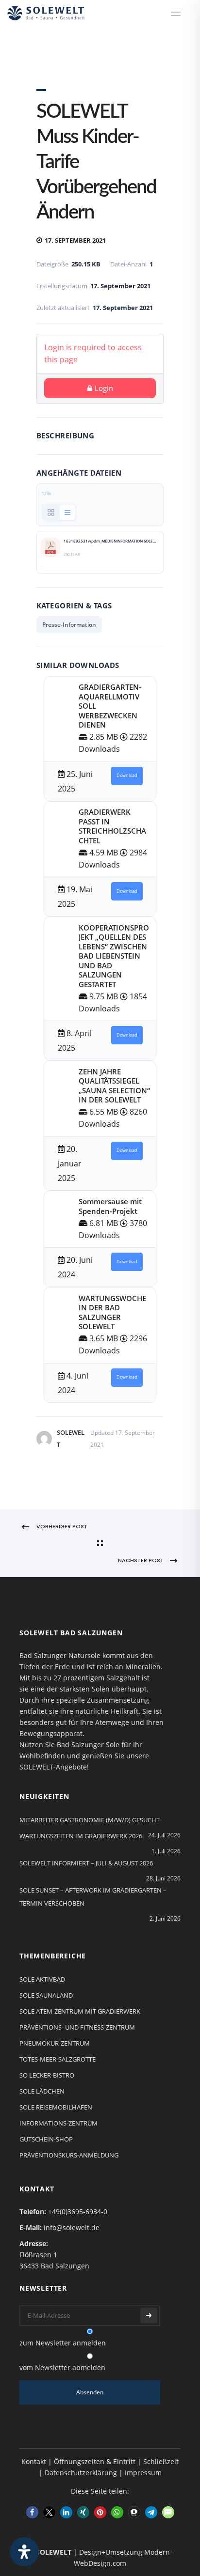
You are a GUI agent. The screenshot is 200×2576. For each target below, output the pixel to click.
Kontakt (34, 2461)
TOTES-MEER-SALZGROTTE (58, 2059)
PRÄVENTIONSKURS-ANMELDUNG (69, 2155)
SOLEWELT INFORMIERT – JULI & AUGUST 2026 (86, 1863)
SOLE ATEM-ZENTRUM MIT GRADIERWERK (80, 2011)
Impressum (143, 2473)
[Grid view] (51, 512)
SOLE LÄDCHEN (42, 2091)
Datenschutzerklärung (81, 2473)
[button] (32, 2512)
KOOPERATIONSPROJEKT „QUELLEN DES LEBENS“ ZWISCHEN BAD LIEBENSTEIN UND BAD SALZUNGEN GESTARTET (114, 956)
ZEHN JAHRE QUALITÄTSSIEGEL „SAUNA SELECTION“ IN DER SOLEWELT (114, 1086)
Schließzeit (161, 2461)
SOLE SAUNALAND (46, 1995)
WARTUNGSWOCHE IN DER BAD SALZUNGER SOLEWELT (112, 1312)
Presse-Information (69, 625)
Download (127, 776)
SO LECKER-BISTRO (47, 2075)
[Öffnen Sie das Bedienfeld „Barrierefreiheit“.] (24, 2552)
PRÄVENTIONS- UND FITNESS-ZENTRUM (77, 2027)
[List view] (67, 512)
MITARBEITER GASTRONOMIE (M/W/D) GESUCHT (90, 1820)
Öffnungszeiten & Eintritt (95, 2461)
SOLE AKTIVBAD (42, 1979)
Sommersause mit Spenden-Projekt (110, 1206)
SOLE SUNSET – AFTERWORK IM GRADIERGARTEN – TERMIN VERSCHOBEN (93, 1897)
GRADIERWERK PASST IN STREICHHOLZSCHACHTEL (112, 826)
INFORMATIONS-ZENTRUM (58, 2123)
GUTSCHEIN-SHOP (46, 2139)
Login (104, 388)
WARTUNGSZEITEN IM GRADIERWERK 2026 (81, 1836)
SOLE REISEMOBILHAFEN (56, 2107)
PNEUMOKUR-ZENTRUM (55, 2043)
